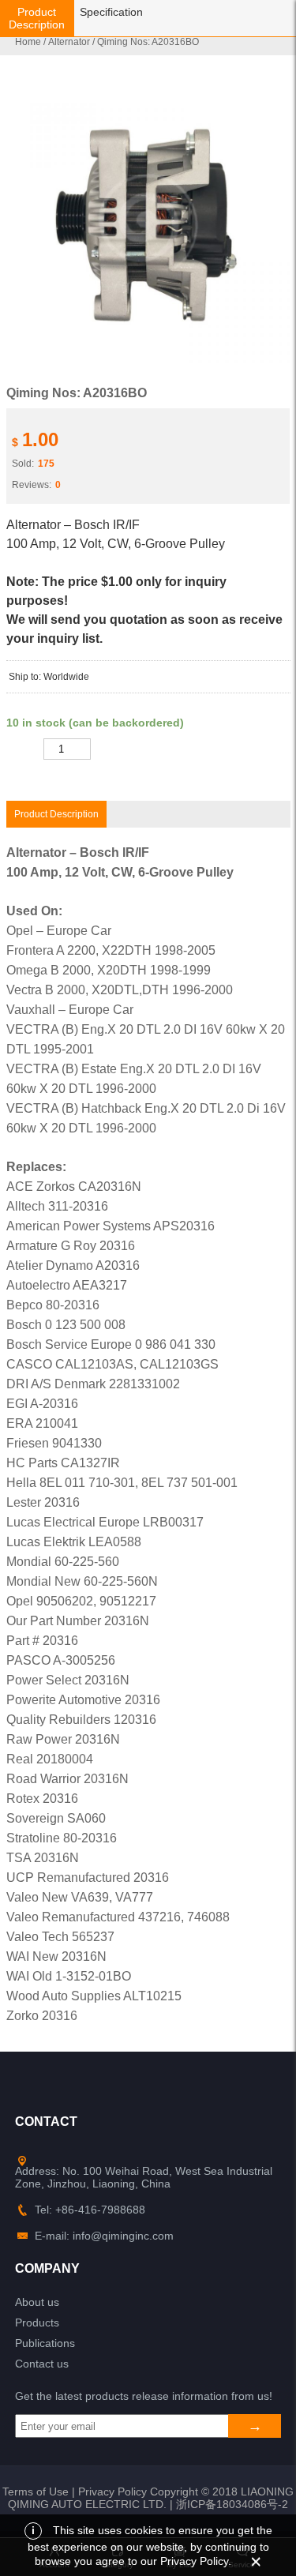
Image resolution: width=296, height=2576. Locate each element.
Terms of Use (36, 2492)
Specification (111, 12)
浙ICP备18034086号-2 (232, 2504)
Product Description (37, 18)
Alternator (69, 42)
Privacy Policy (112, 2492)
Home (28, 42)
